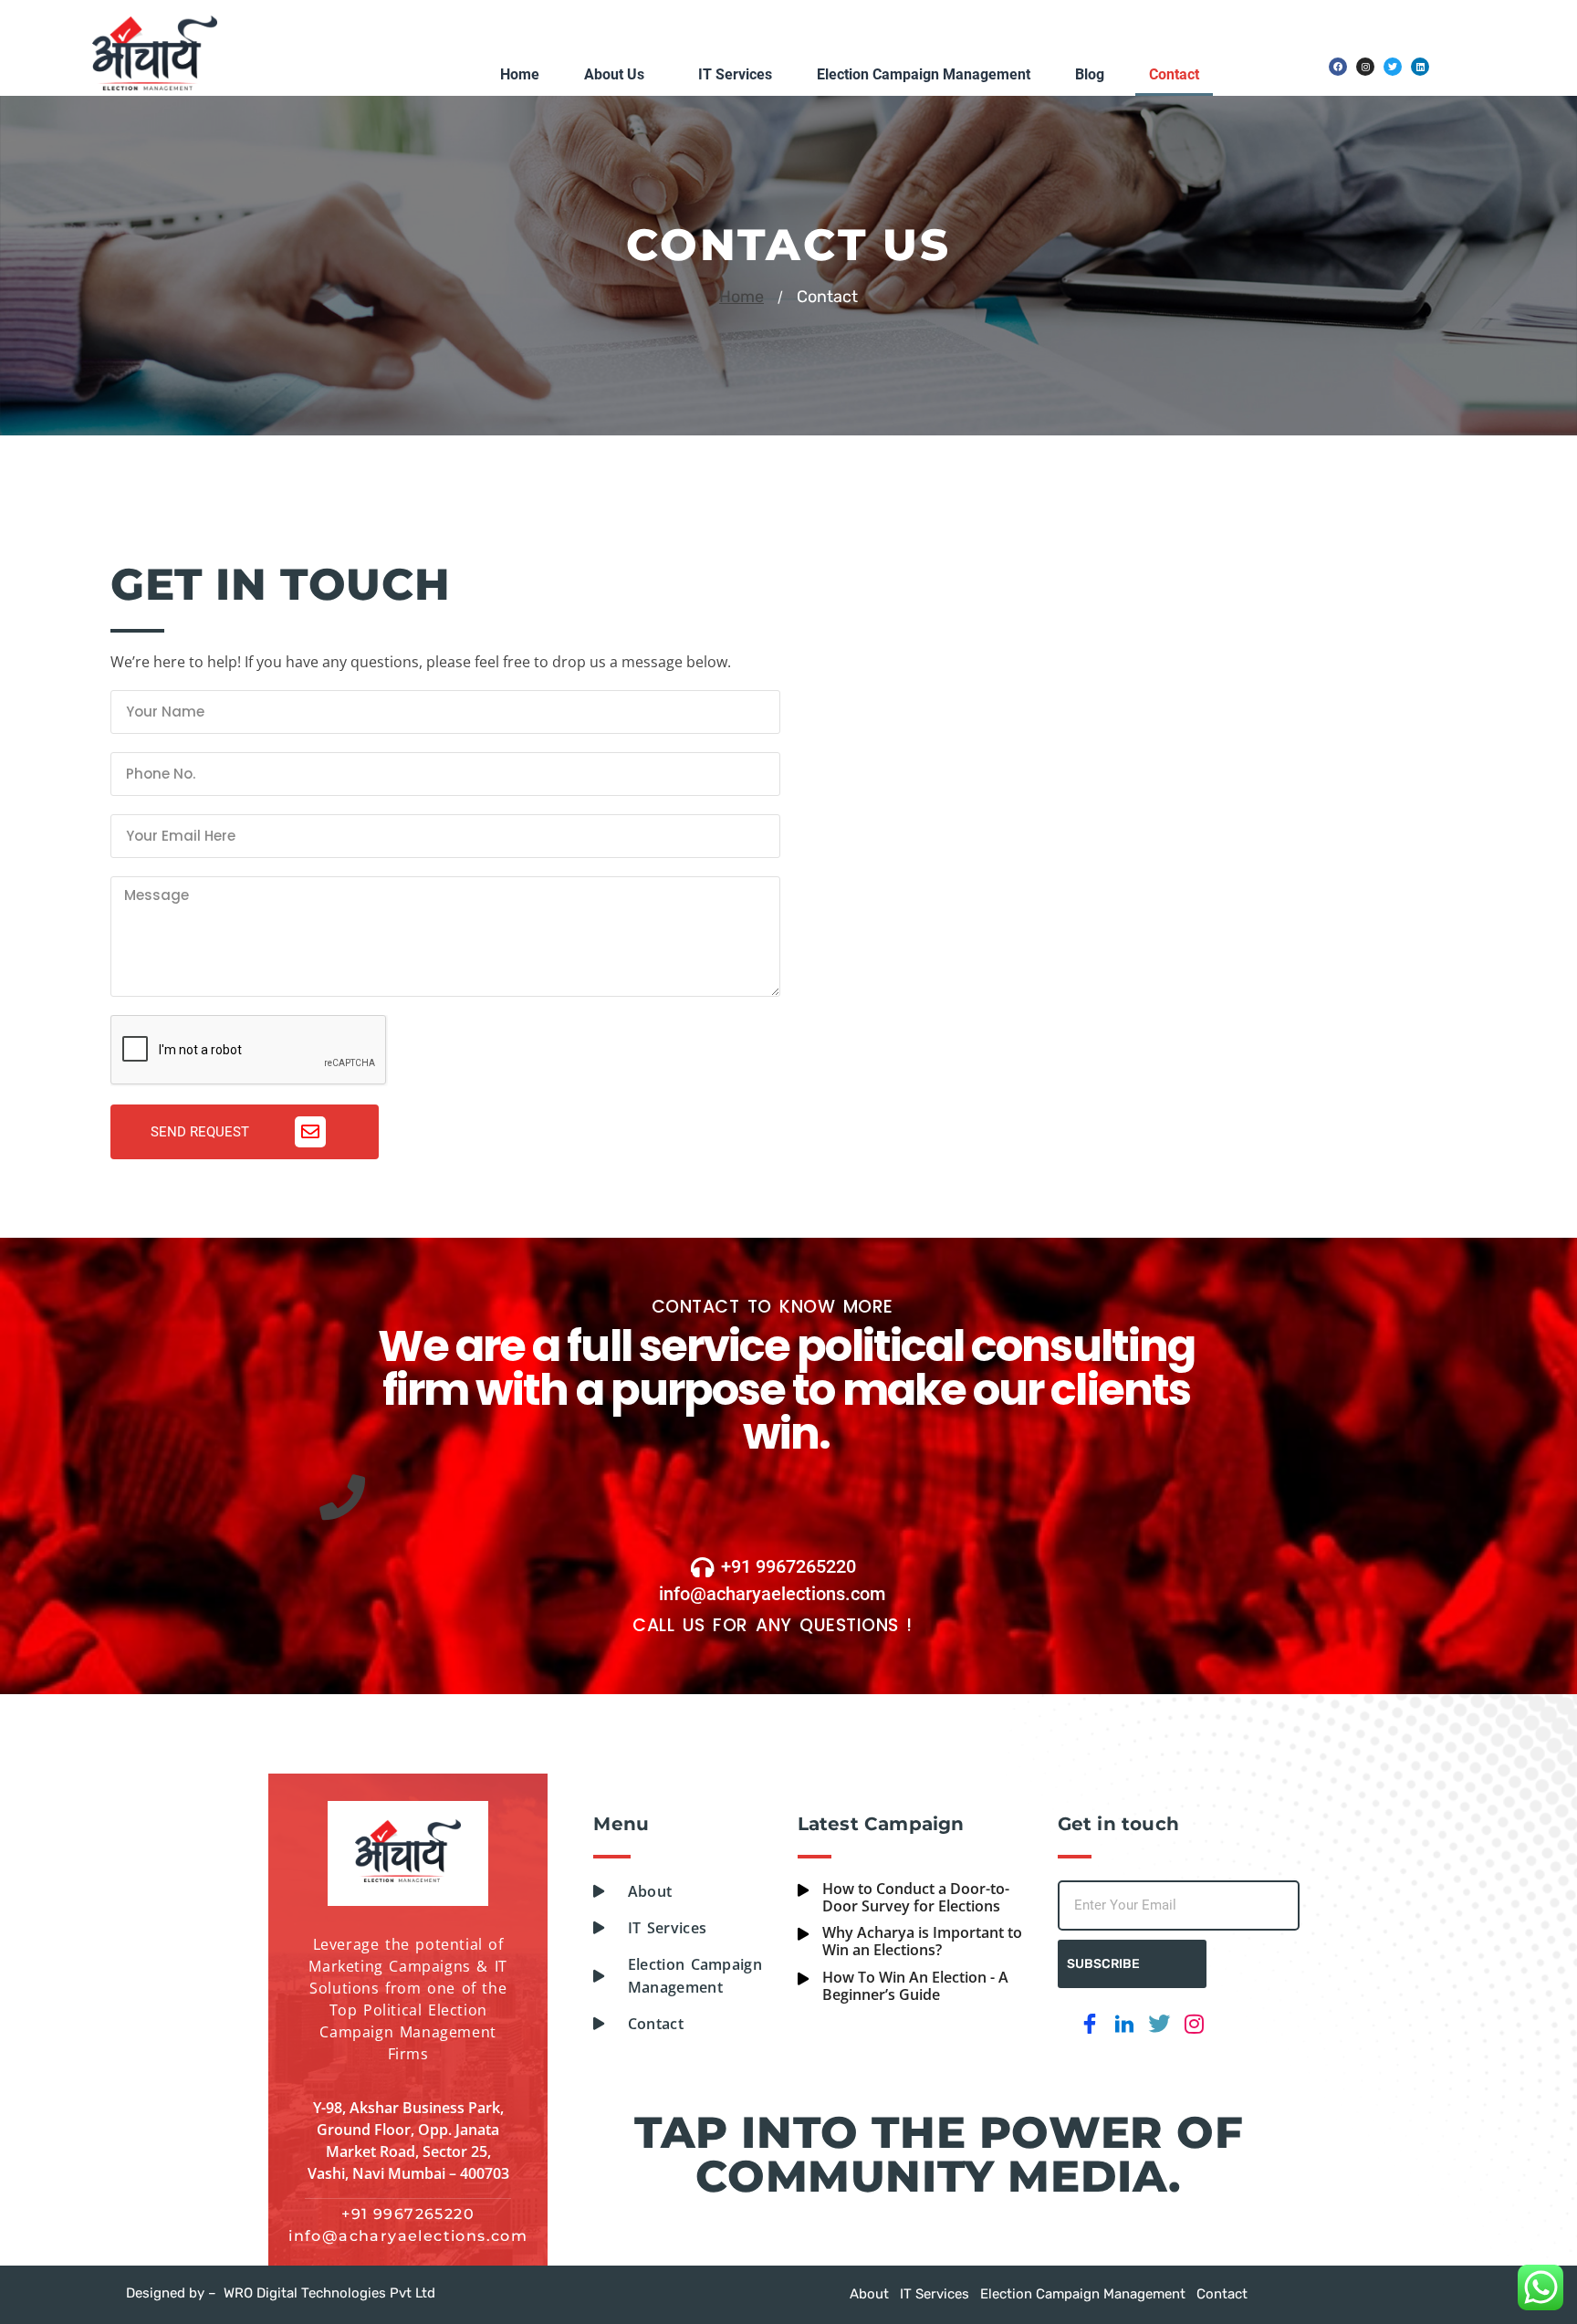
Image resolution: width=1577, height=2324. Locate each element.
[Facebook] (1338, 67)
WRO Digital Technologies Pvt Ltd (329, 2293)
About (869, 2294)
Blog (1090, 74)
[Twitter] (1393, 67)
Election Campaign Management (924, 74)
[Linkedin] (1420, 67)
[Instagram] (1365, 67)
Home (520, 74)
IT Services (735, 74)
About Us (614, 74)
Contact (1174, 74)
